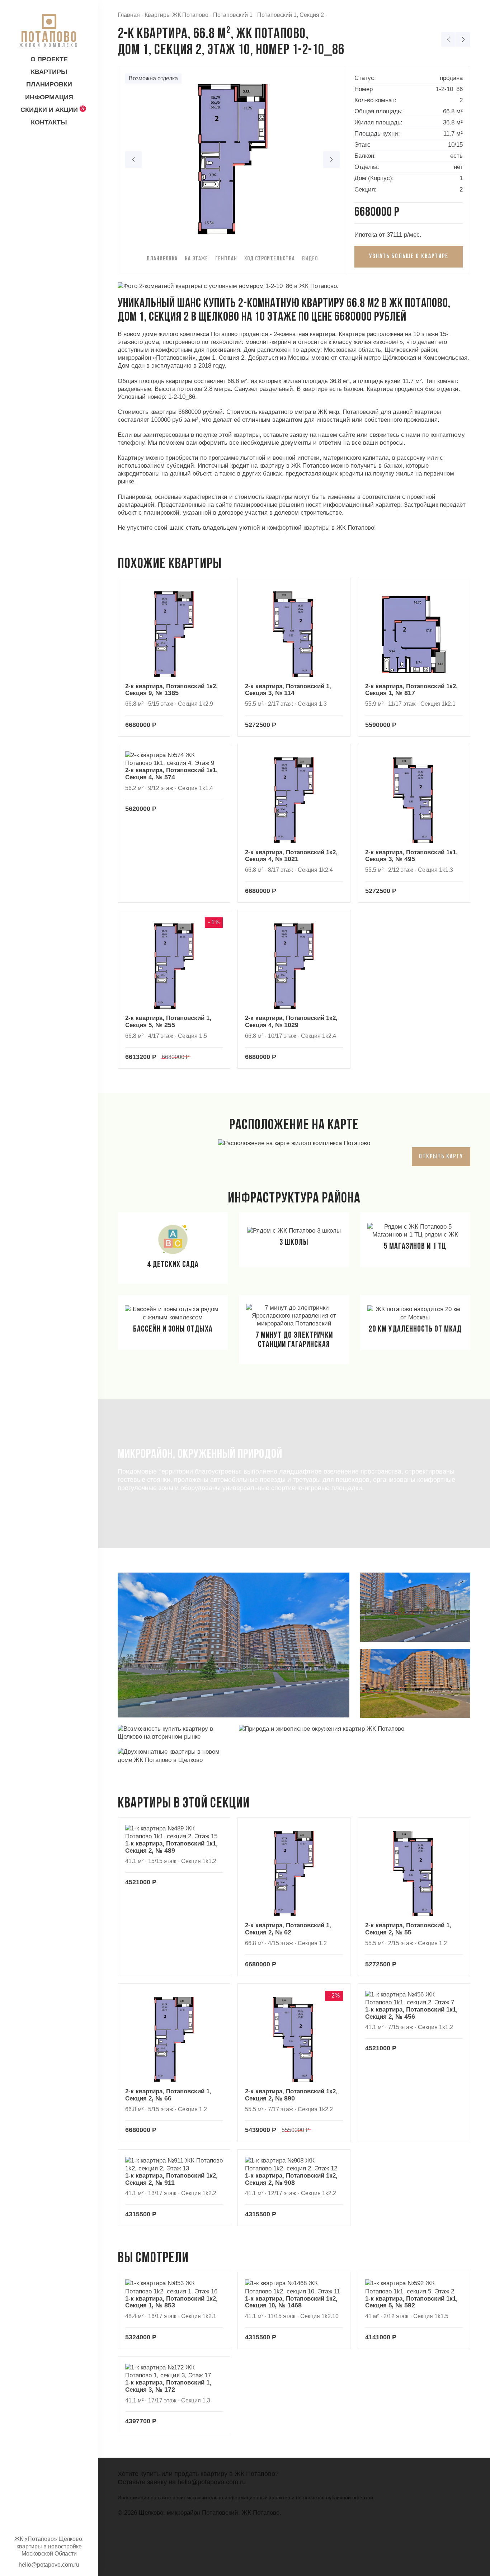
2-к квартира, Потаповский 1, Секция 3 (288, 690)
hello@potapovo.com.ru (212, 2482)
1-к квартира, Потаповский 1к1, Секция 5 (411, 2302)
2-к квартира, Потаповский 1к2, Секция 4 (291, 856)
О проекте (49, 59)
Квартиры (49, 72)
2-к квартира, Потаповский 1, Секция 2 (288, 1929)
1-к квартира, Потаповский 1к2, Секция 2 (171, 2179)
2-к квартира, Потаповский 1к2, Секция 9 (171, 690)
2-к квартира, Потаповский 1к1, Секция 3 (411, 856)
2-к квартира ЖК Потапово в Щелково (463, 39)
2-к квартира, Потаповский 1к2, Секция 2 (291, 2095)
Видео (310, 259)
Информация (49, 97)
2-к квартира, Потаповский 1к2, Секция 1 (411, 690)
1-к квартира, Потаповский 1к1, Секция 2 (171, 1847)
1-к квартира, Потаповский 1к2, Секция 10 (291, 2302)
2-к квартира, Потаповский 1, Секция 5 (168, 1022)
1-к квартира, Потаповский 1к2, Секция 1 (171, 2302)
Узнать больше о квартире (409, 257)
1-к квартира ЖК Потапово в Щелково (448, 39)
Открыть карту (441, 1157)
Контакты (49, 122)
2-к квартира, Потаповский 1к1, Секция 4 (171, 774)
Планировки (49, 84)
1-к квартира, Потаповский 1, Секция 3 (168, 2386)
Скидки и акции (49, 110)
